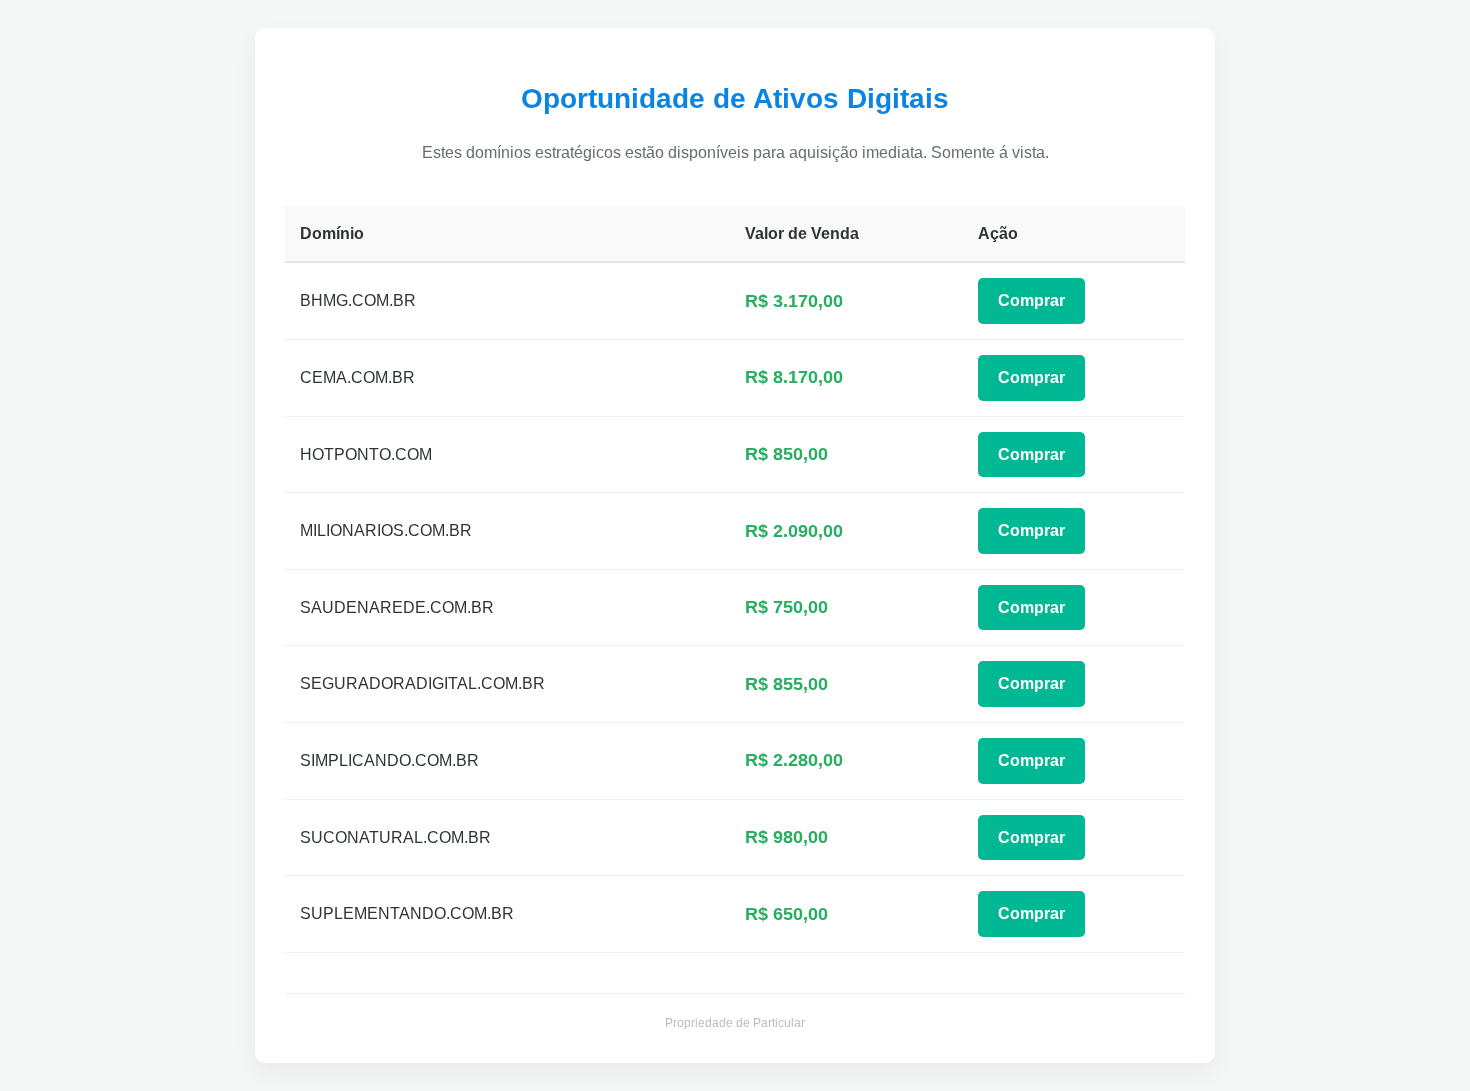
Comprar (1031, 300)
